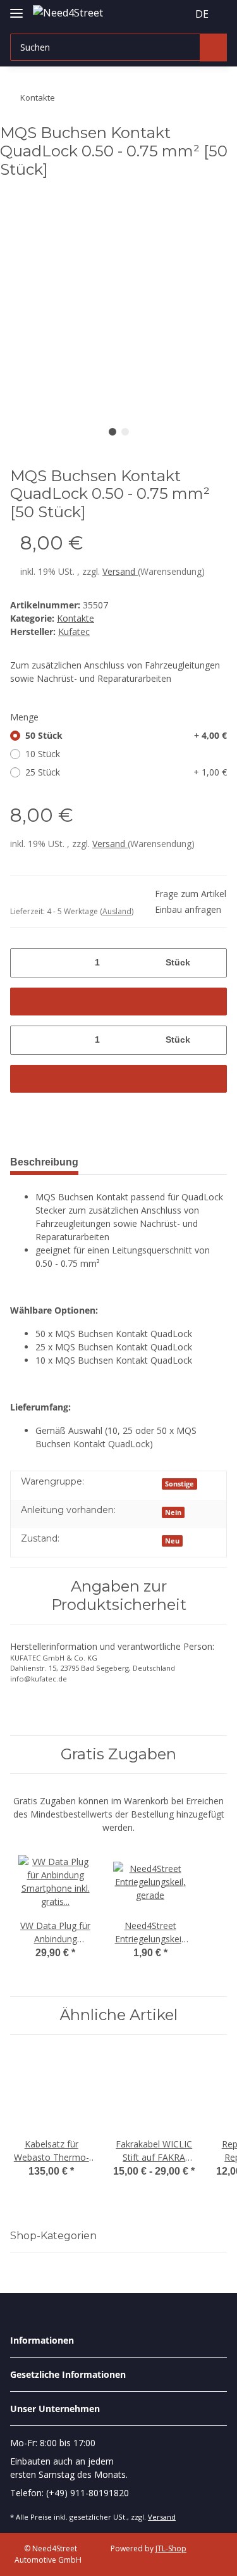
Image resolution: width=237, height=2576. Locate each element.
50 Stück (126, 735)
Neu (172, 1541)
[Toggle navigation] (16, 8)
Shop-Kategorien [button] (53, 2236)
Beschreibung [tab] (44, 1162)
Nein (173, 1512)
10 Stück (43, 754)
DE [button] (202, 14)
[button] (154, 14)
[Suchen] (213, 47)
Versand (120, 571)
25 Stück (126, 772)
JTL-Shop (171, 2548)
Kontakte (76, 618)
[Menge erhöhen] (213, 963)
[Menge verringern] (24, 963)
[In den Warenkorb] (118, 1002)
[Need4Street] (68, 12)
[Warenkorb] (176, 14)
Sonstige (179, 1484)
